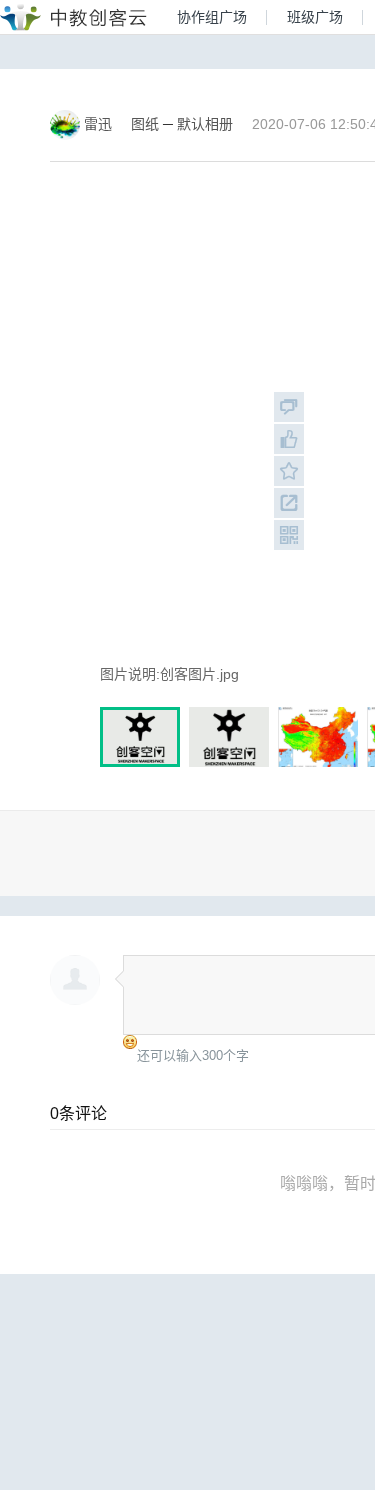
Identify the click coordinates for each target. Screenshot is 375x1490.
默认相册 (205, 124)
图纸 (145, 124)
